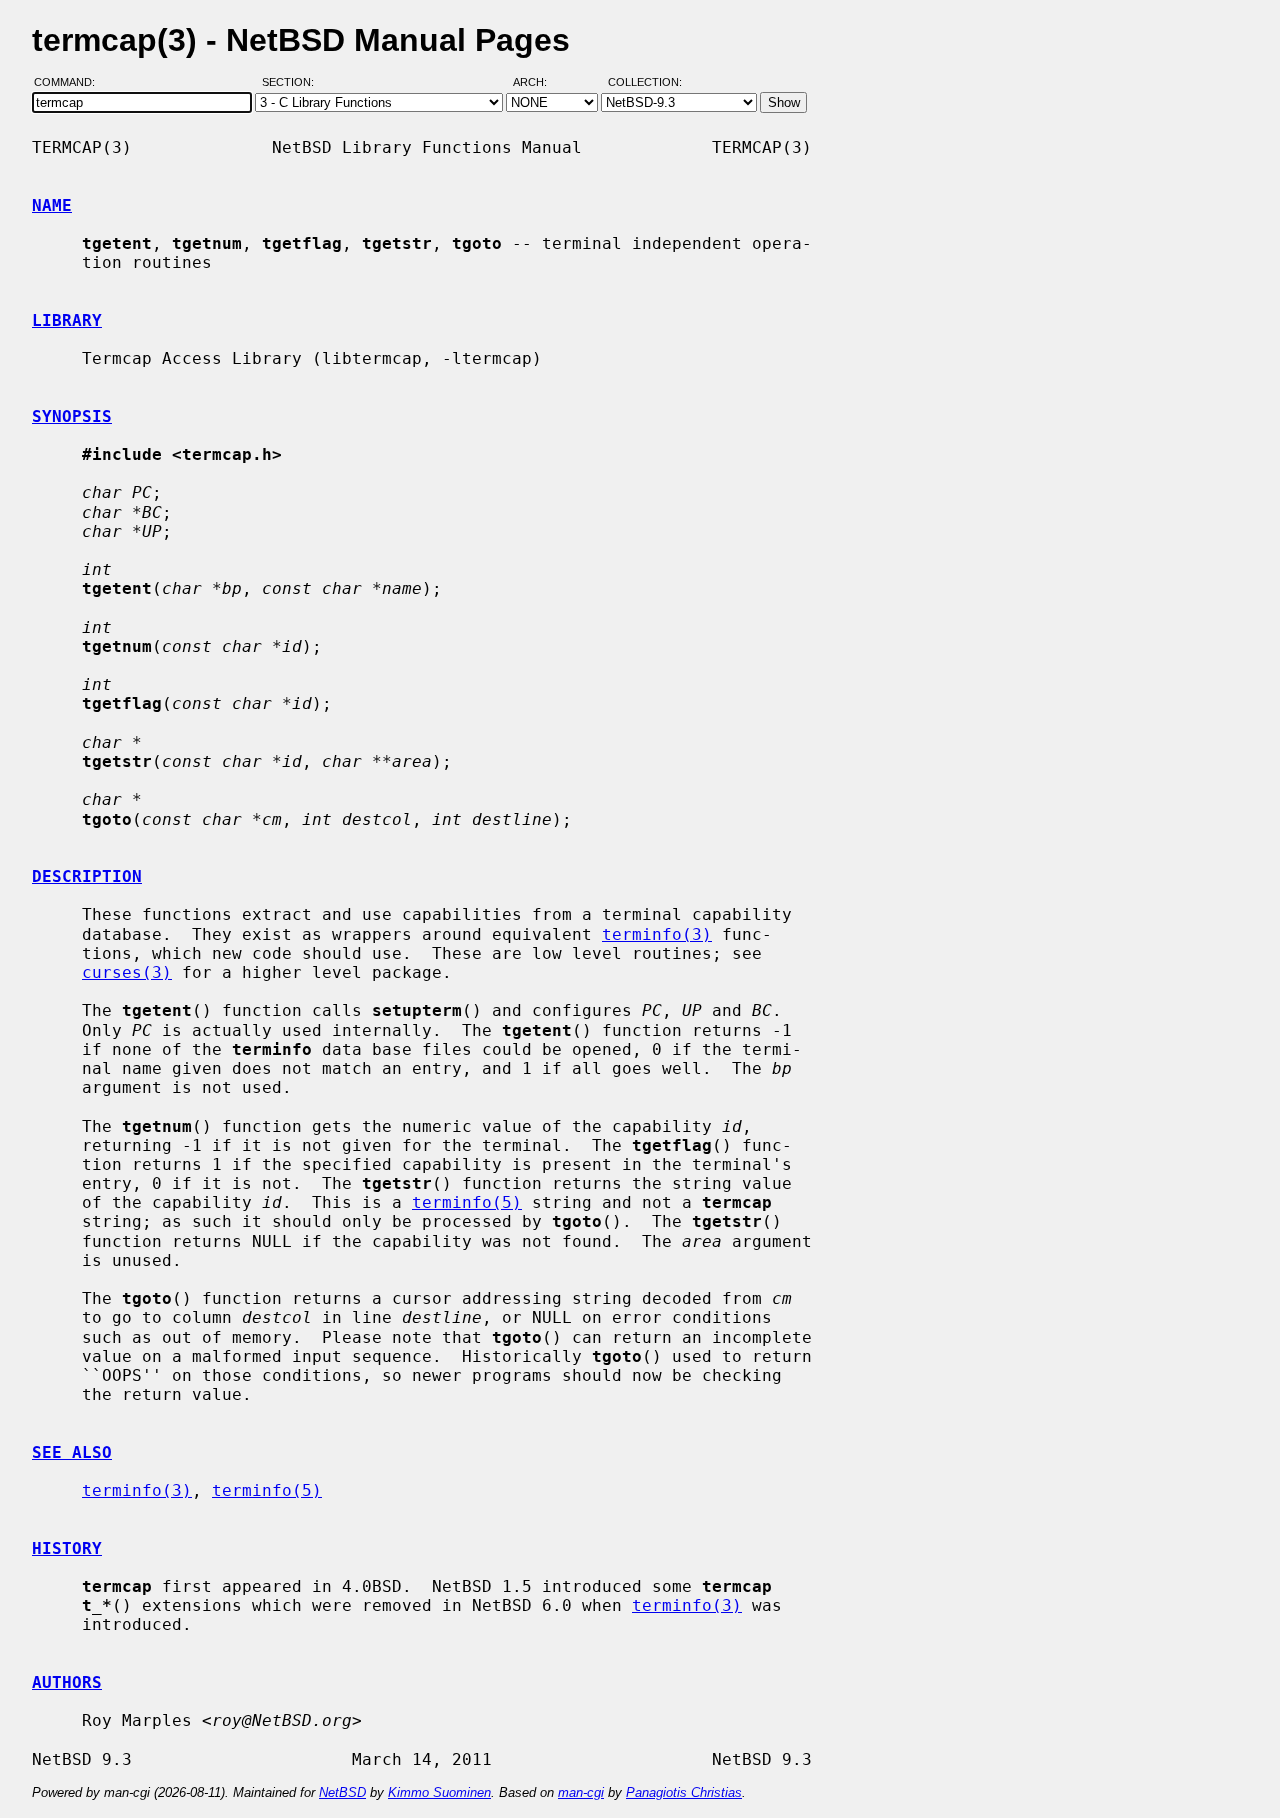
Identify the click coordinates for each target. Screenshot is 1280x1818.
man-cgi (581, 1792)
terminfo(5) (467, 1202)
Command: (70, 83)
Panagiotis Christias (684, 1792)
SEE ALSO (72, 1452)
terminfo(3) (657, 934)
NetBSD (342, 1792)
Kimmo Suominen (439, 1792)
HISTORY (67, 1548)
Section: (292, 83)
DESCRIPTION (87, 876)
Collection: (645, 83)
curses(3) (127, 972)
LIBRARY (67, 320)
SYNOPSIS (72, 416)
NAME (52, 205)
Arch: (539, 83)
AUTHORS (67, 1682)
